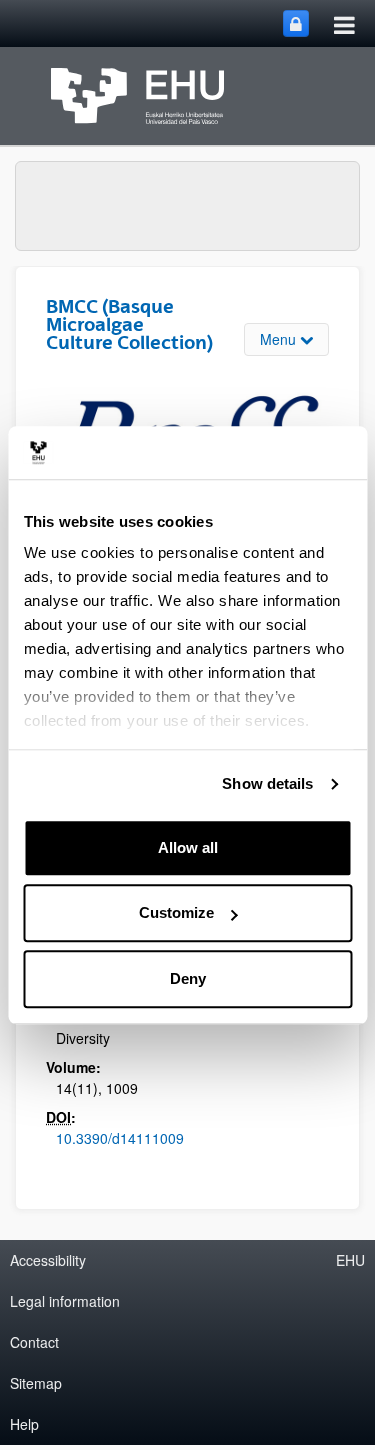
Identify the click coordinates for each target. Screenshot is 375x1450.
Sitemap (36, 1383)
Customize (176, 912)
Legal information (65, 1301)
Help (24, 1424)
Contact (34, 1342)
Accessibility (48, 1260)
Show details (267, 783)
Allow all (188, 847)
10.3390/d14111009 (120, 1138)
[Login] (296, 23)
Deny (188, 978)
